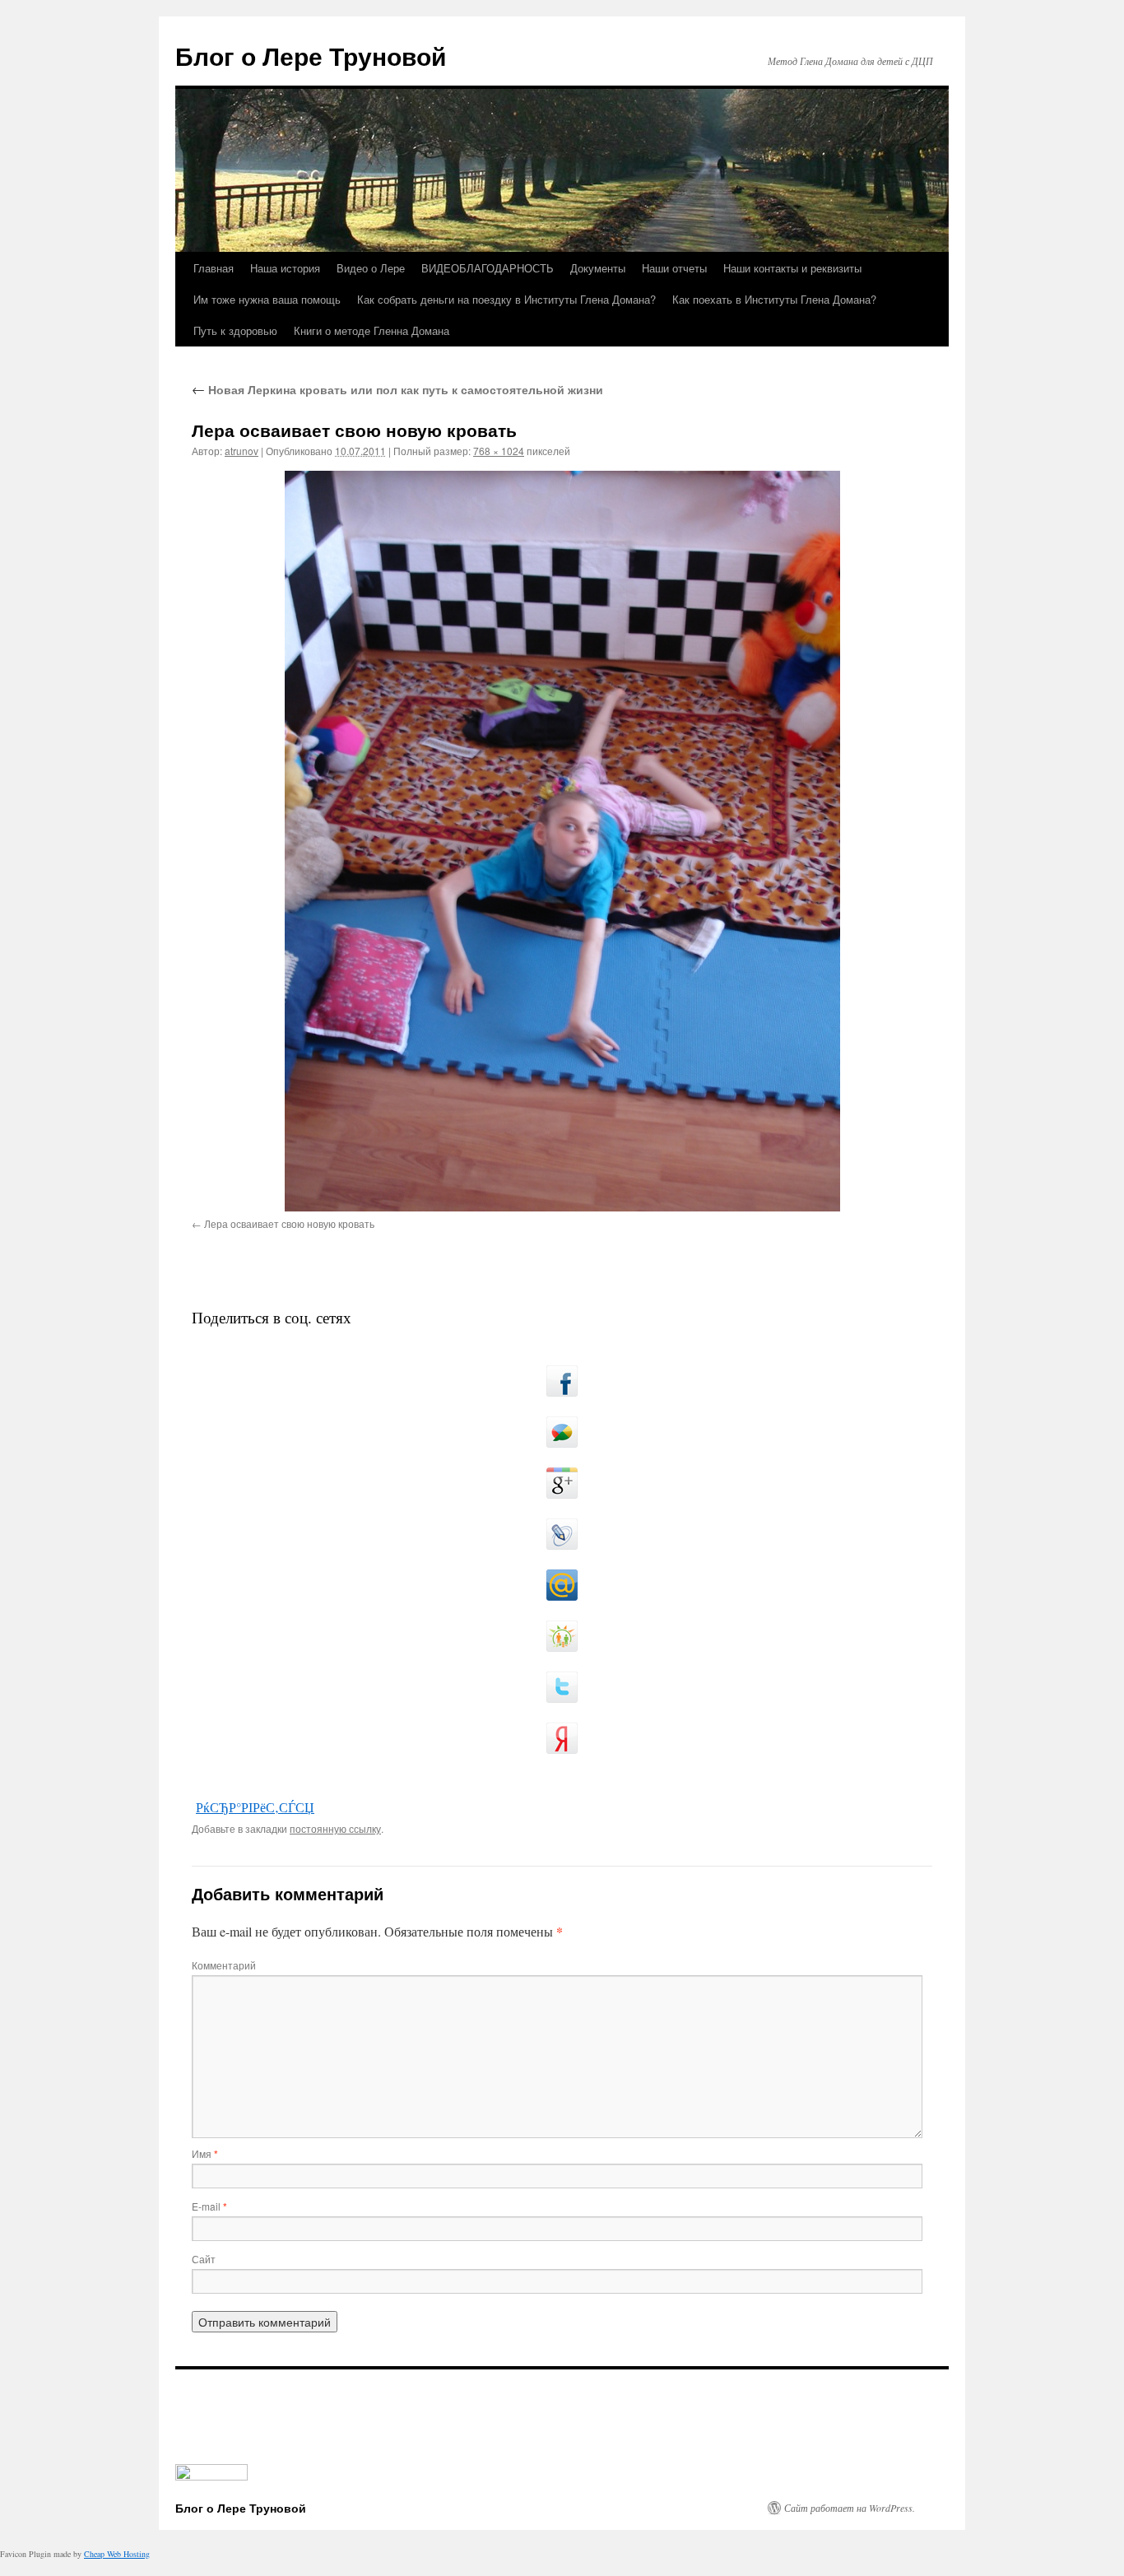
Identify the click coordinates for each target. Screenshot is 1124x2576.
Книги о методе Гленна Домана (372, 330)
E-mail (209, 2206)
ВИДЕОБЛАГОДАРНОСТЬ (488, 268)
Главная (214, 268)
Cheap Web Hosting (117, 2554)
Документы (598, 268)
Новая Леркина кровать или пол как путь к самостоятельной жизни (397, 389)
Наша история (285, 268)
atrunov (242, 451)
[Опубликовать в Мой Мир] (562, 1585)
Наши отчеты (674, 268)
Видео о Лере (371, 268)
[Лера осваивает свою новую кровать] (562, 841)
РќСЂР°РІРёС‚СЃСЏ (255, 1807)
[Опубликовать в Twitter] (562, 1687)
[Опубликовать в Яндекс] (562, 1738)
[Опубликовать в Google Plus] (562, 1483)
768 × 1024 (499, 451)
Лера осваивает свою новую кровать (289, 1223)
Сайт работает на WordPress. (850, 2508)
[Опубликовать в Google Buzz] (562, 1432)
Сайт (204, 2259)
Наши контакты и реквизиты (792, 268)
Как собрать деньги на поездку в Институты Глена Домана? (506, 299)
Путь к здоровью (235, 330)
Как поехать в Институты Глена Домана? (774, 299)
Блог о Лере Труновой (311, 56)
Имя (205, 2153)
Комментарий (224, 1965)
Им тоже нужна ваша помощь (267, 299)
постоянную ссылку (335, 1828)
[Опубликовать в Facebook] (562, 1381)
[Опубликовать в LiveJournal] (562, 1534)
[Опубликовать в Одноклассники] (562, 1636)
